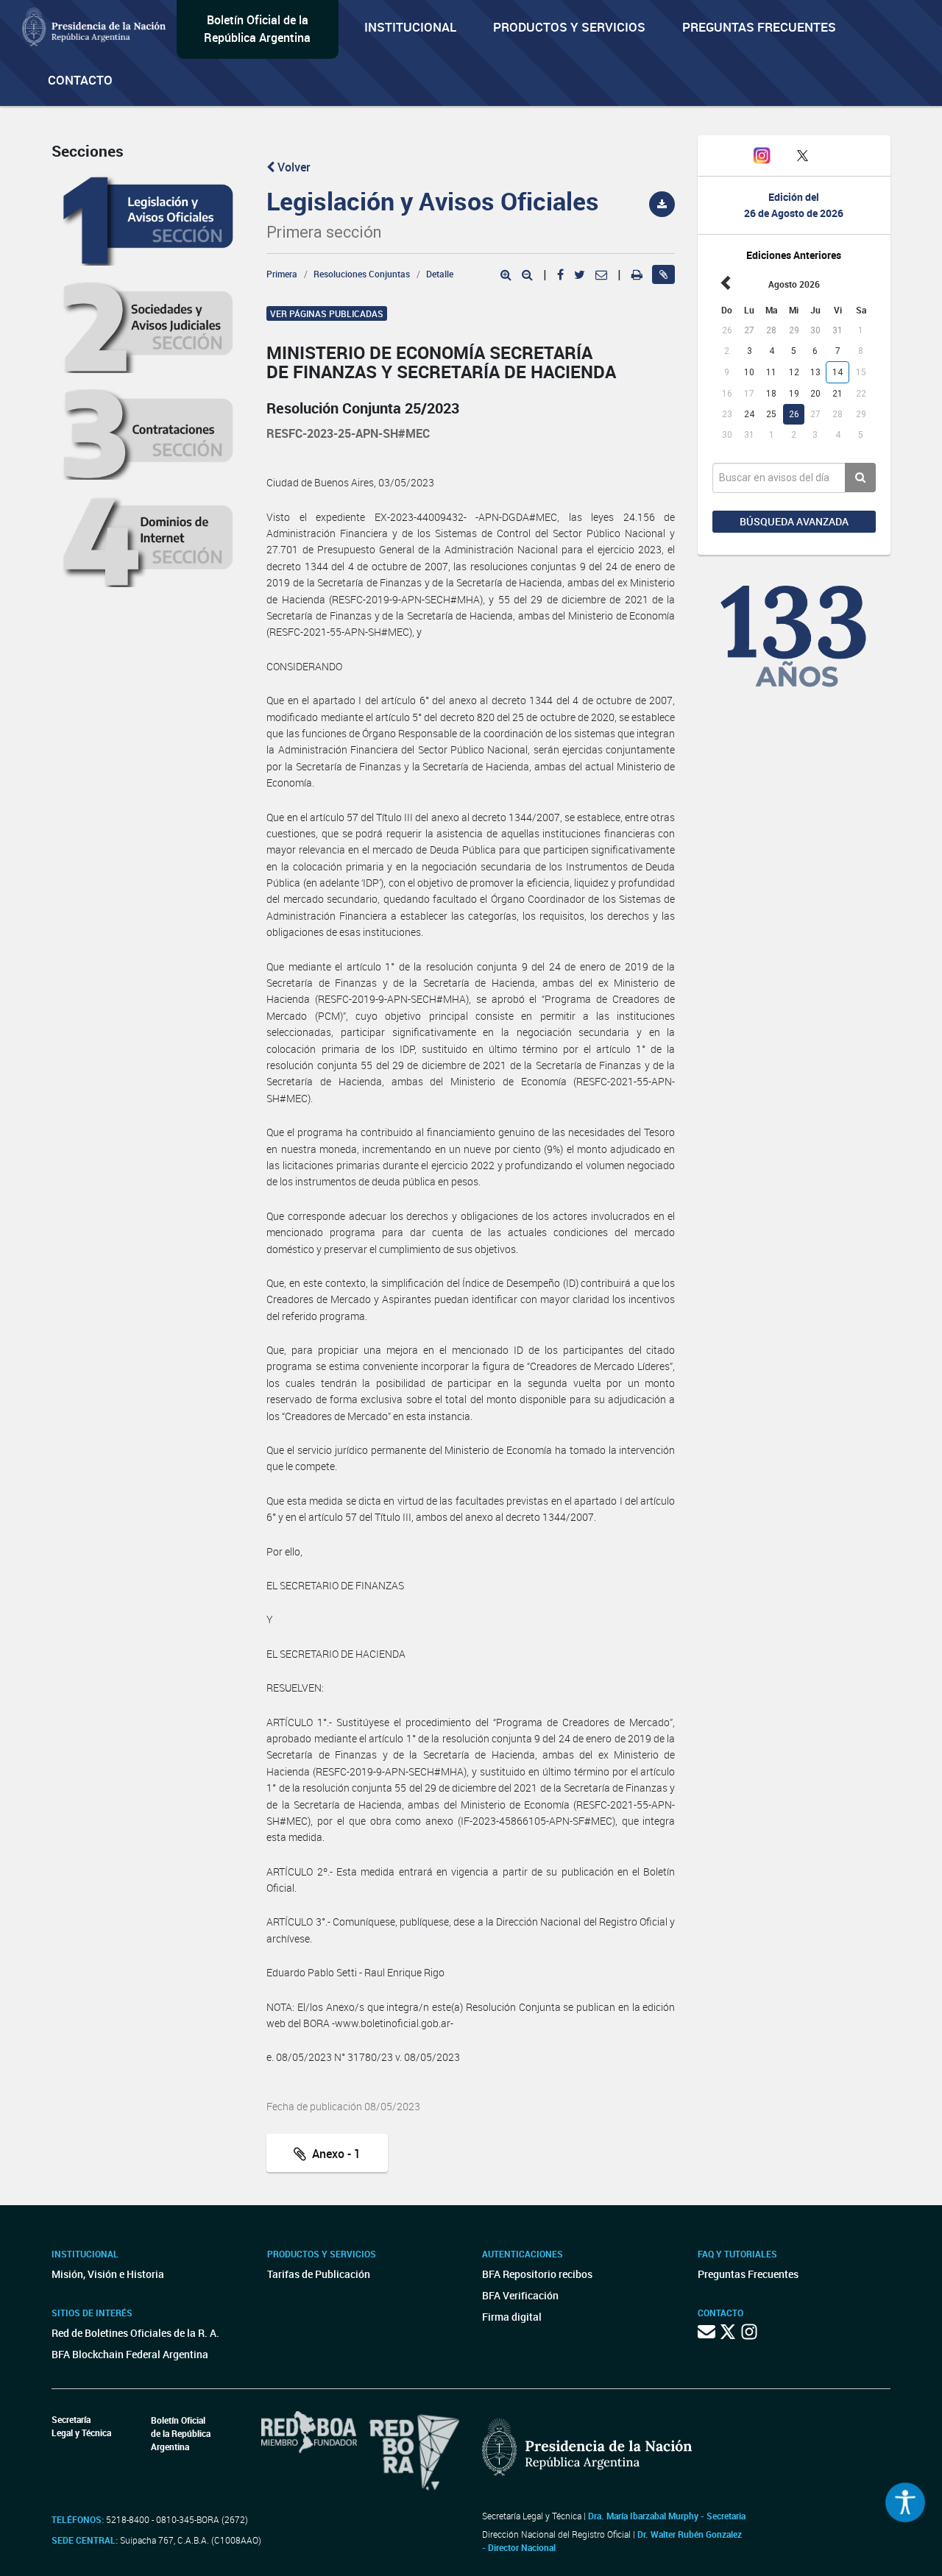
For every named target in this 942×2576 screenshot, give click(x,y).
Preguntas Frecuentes (759, 27)
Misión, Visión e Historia (108, 2274)
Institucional (410, 27)
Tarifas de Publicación (319, 2274)
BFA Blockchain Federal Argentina (130, 2354)
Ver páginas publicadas (327, 313)
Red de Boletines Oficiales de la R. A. (135, 2333)
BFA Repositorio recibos (537, 2274)
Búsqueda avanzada (794, 521)
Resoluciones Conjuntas (362, 274)
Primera (282, 274)
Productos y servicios (569, 27)
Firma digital (512, 2317)
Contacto (80, 80)
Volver (293, 167)
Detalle (440, 274)
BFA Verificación (520, 2295)
